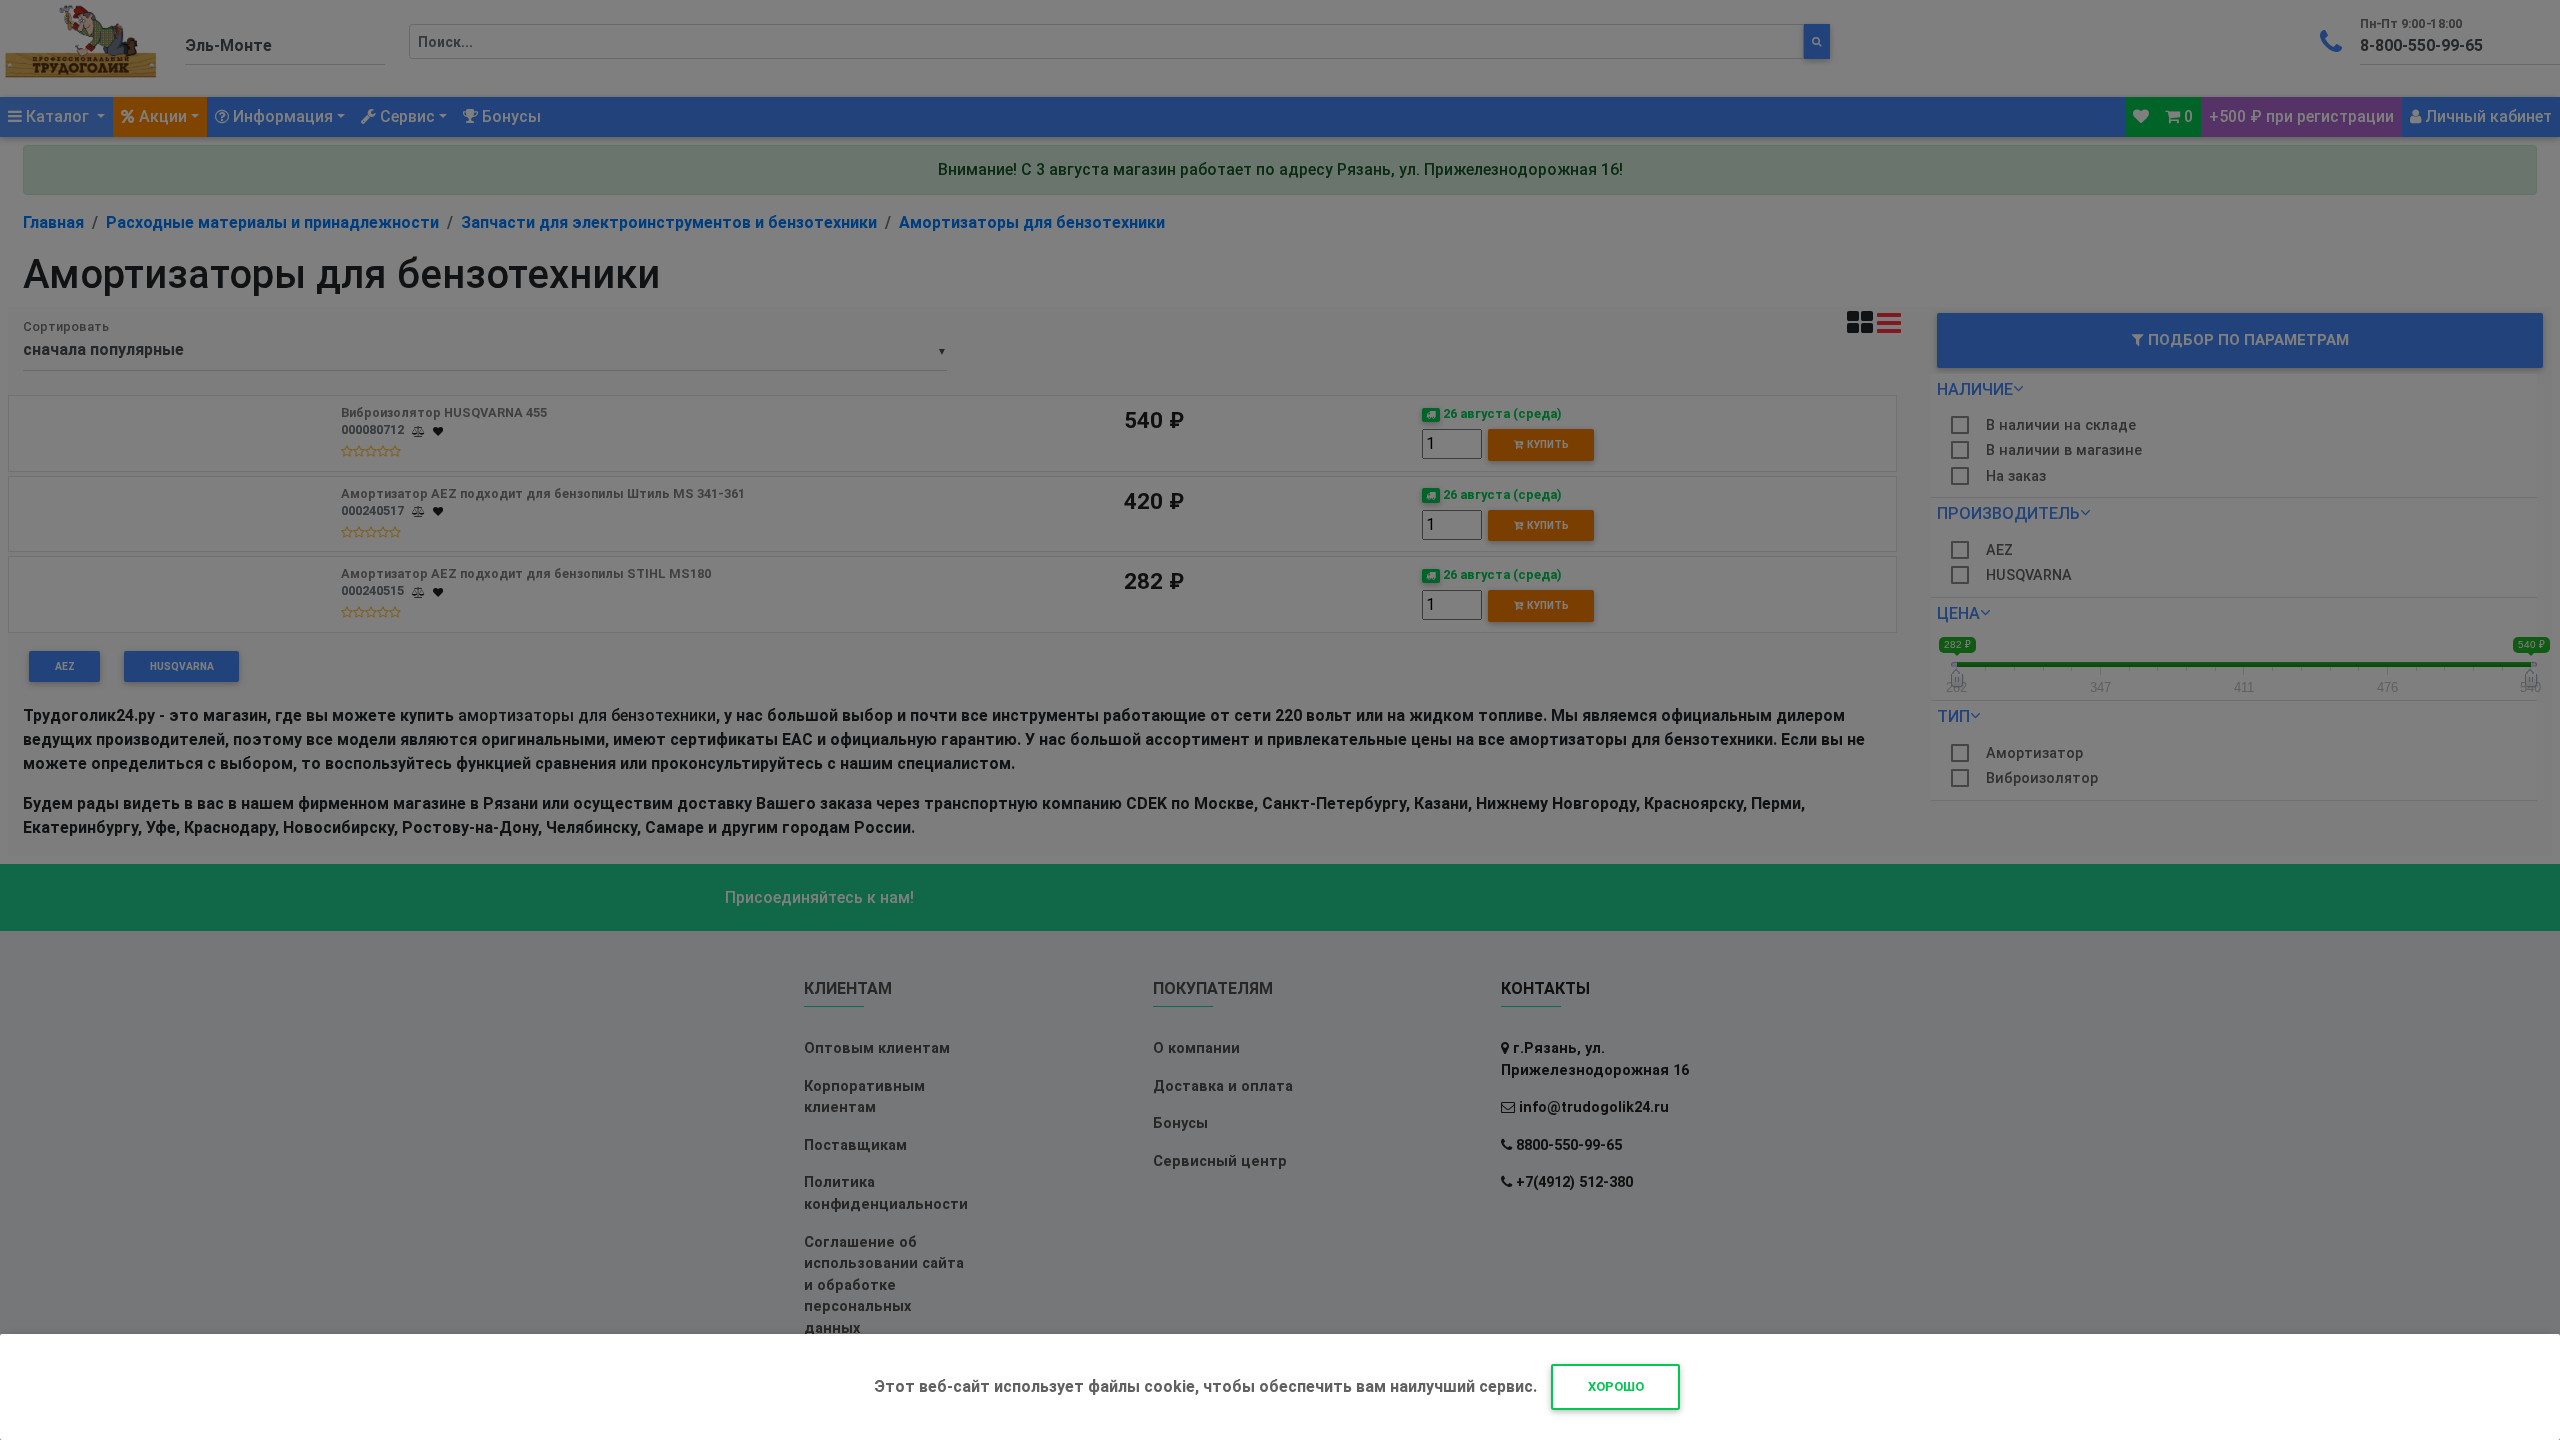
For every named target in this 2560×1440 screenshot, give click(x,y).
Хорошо (1616, 1386)
